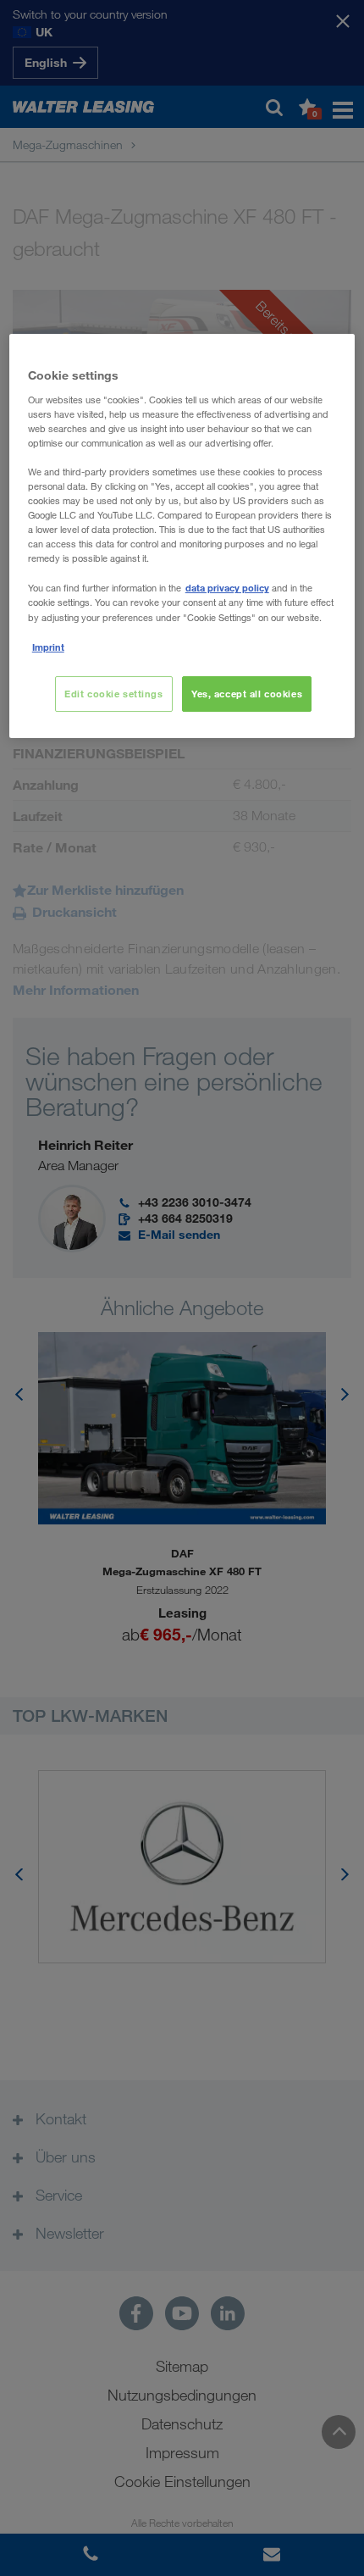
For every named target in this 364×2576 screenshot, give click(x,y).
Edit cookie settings (113, 694)
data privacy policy (227, 588)
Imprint (48, 647)
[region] (182, 536)
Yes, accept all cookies (247, 694)
